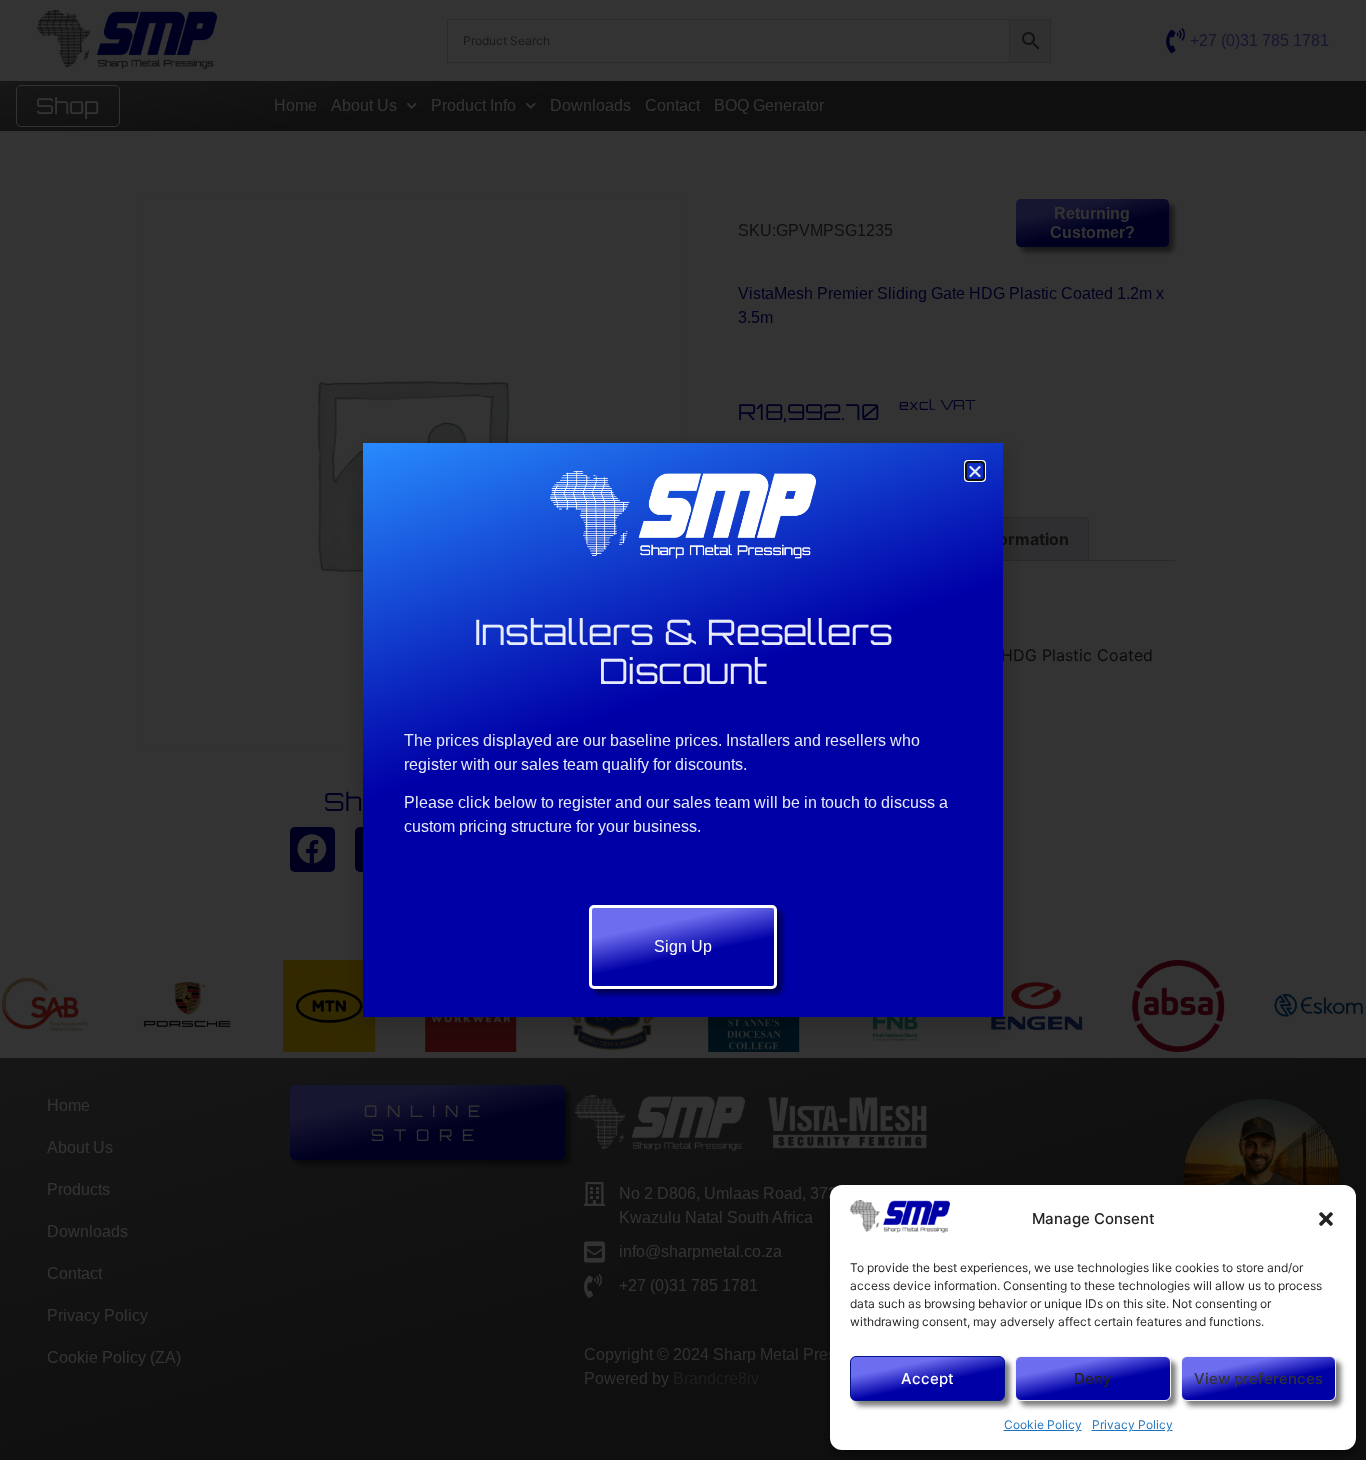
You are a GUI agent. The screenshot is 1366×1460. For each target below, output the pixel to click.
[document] (683, 730)
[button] (1326, 1219)
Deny (1093, 1378)
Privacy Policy (1132, 1424)
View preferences (1258, 1378)
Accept (927, 1378)
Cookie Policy (1043, 1424)
